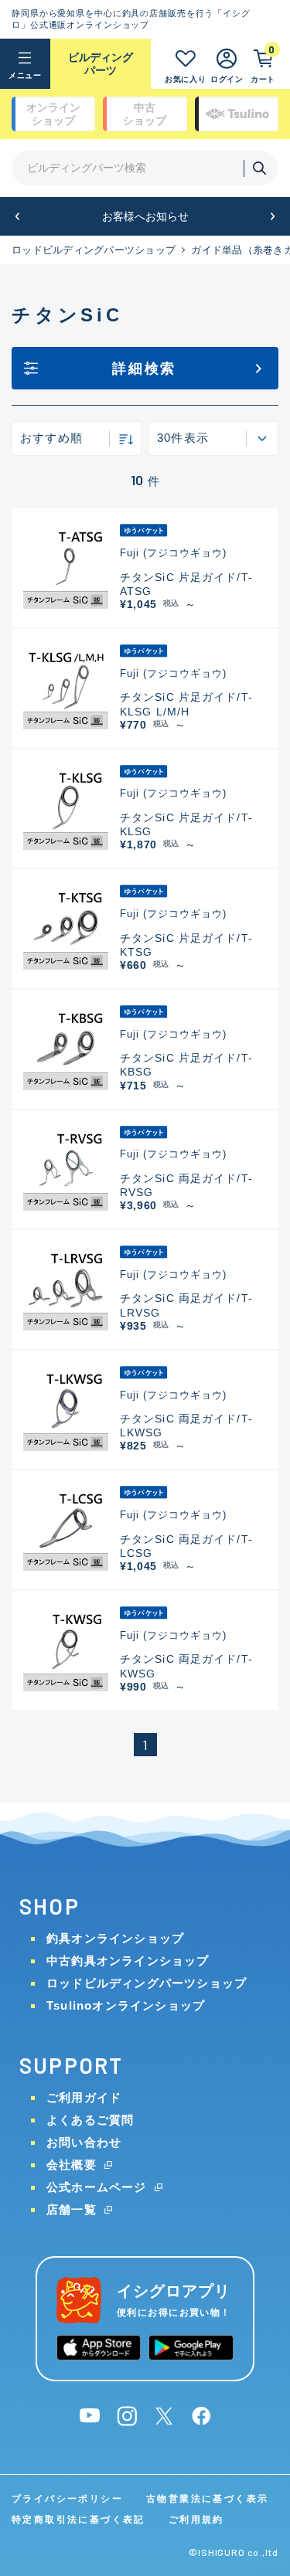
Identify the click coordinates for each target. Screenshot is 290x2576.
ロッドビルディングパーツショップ (94, 250)
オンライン (53, 114)
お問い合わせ (84, 2142)
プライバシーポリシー (67, 2499)
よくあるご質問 (90, 2120)
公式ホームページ (97, 2187)
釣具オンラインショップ (115, 1938)
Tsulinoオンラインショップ (126, 2005)
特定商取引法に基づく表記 (78, 2520)
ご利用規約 (196, 2520)
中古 (145, 114)
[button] (17, 217)
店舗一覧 (72, 2209)
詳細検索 (144, 369)
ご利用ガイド (84, 2097)
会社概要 (72, 2165)
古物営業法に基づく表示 (207, 2499)
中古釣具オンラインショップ (128, 1961)
